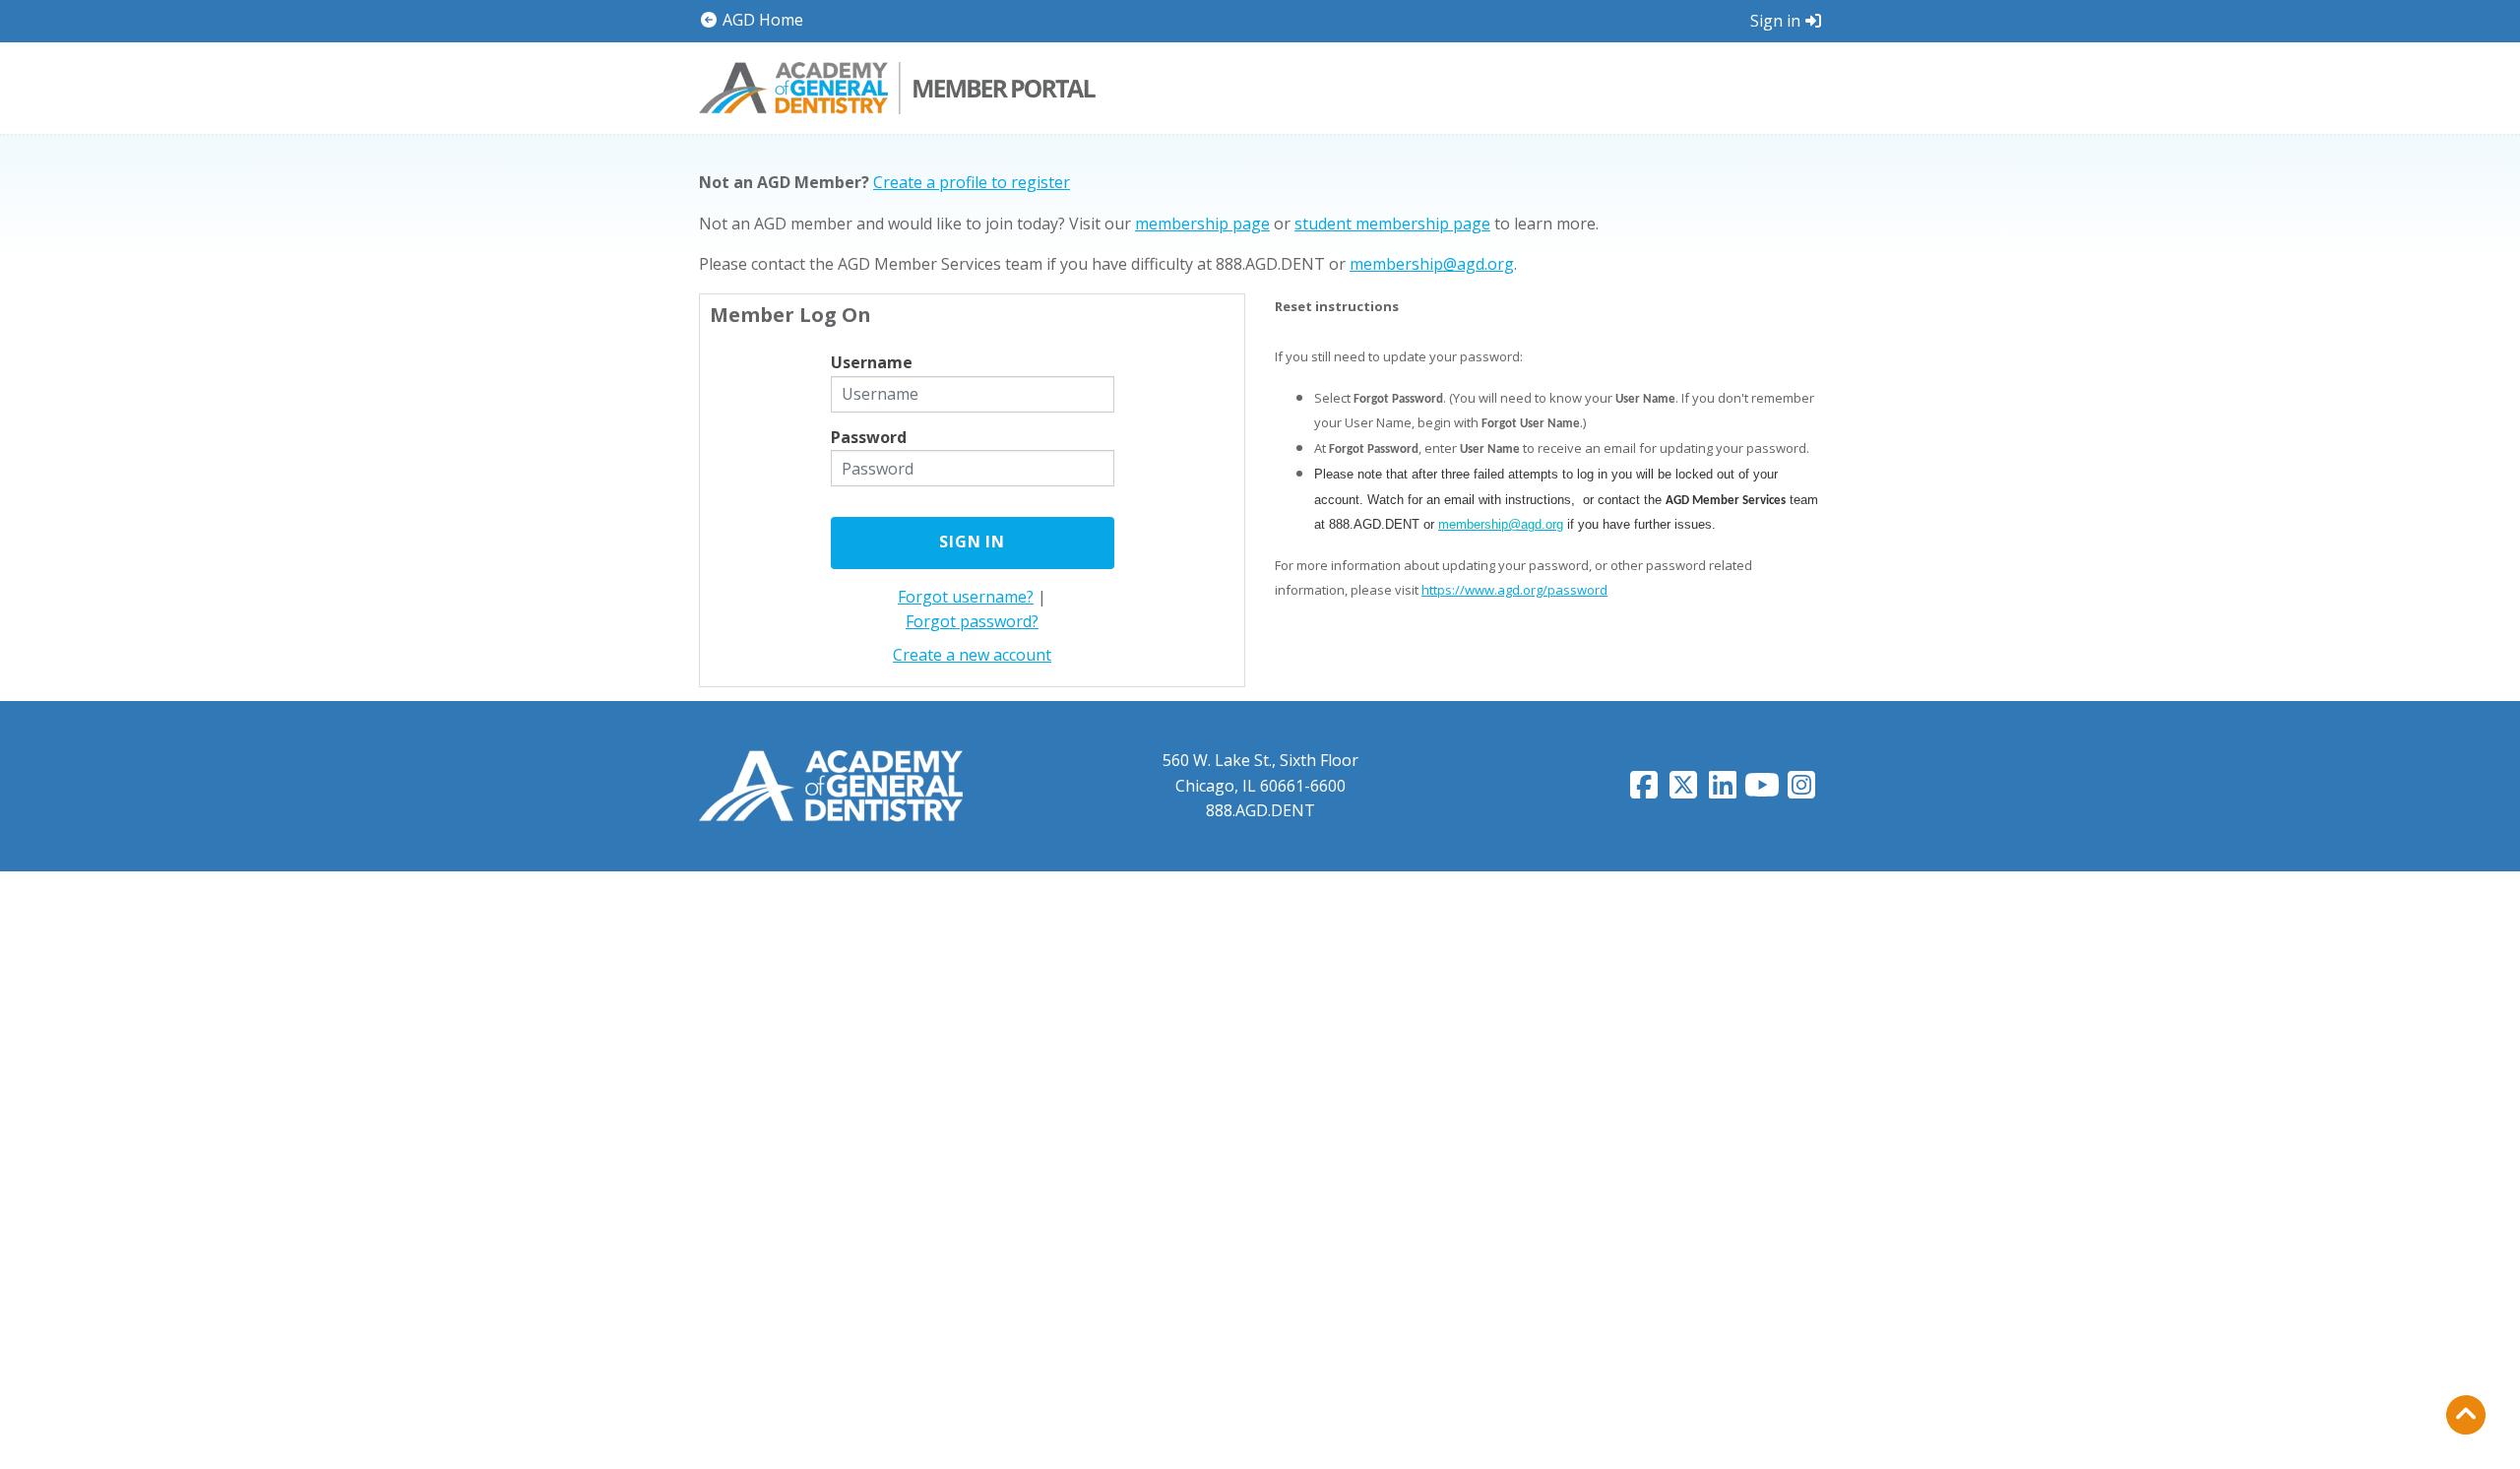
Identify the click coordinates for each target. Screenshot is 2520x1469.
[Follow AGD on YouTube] (1762, 791)
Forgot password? (972, 621)
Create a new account (972, 655)
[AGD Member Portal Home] (897, 86)
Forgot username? (966, 597)
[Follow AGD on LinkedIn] (1723, 791)
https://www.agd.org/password (1514, 590)
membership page (1202, 224)
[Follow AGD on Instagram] (1801, 791)
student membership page (1392, 224)
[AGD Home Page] (831, 785)
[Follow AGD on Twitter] (1683, 791)
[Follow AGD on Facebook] (1644, 791)
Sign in (1775, 21)
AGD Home (761, 20)
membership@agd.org (1432, 264)
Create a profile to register (972, 182)
